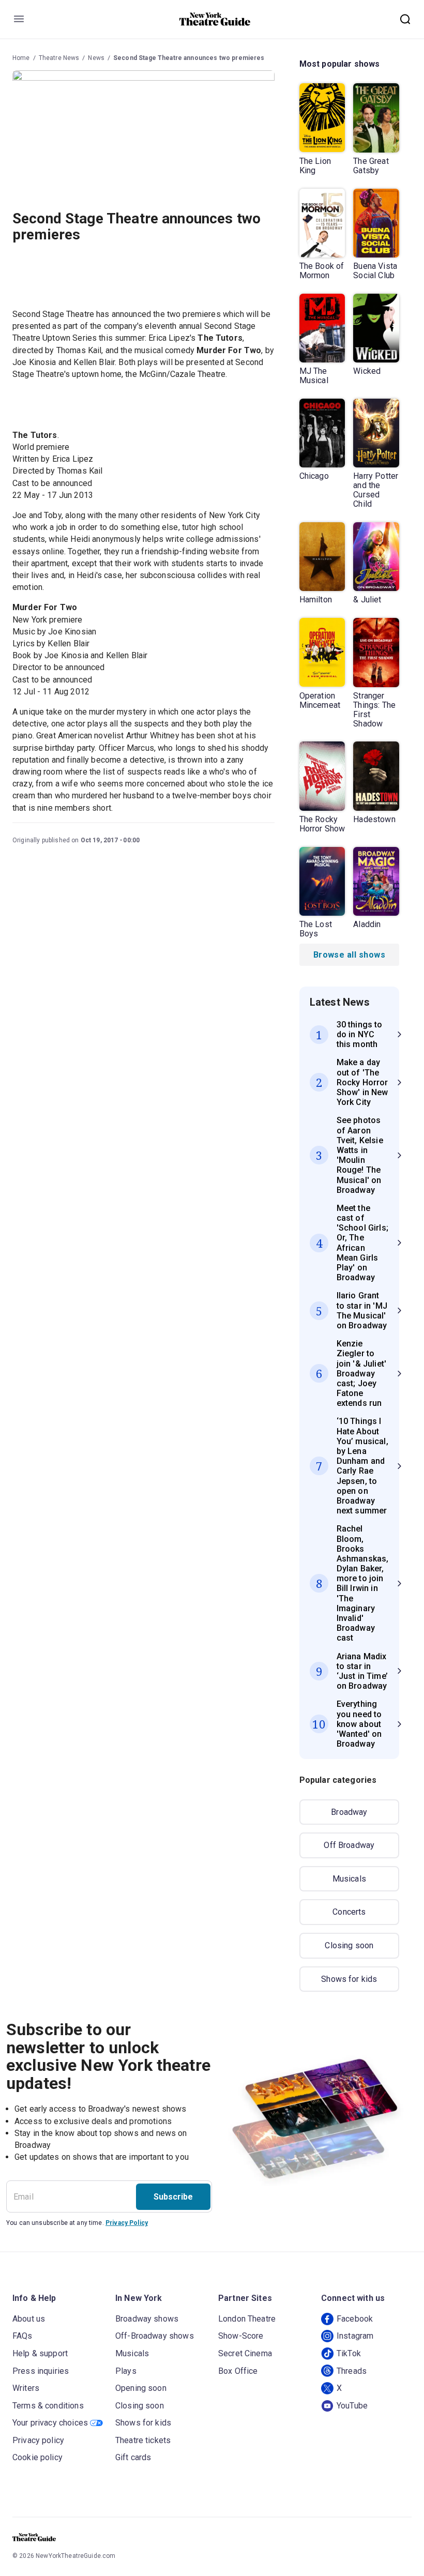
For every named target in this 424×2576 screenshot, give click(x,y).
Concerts (349, 1912)
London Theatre (247, 2319)
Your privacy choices (50, 2423)
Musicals (349, 1879)
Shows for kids (349, 1979)
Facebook (355, 2319)
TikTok (349, 2353)
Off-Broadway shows (155, 2336)
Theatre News (59, 58)
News (96, 58)
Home (21, 58)
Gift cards (133, 2457)
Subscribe (173, 2197)
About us (29, 2319)
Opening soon (141, 2388)
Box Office (238, 2371)
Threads (352, 2371)
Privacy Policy (127, 2223)
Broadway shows (147, 2319)
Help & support (40, 2353)
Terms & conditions (48, 2406)
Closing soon (349, 1945)
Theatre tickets (143, 2440)
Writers (26, 2388)
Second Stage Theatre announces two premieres (189, 58)
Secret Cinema (245, 2353)
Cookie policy (37, 2457)
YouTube (352, 2406)
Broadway (349, 1812)
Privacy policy (38, 2440)
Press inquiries (41, 2371)
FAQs (22, 2336)
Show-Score (241, 2336)
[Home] (215, 19)
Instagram (355, 2336)
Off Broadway (349, 1845)
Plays (126, 2371)
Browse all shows (349, 955)
